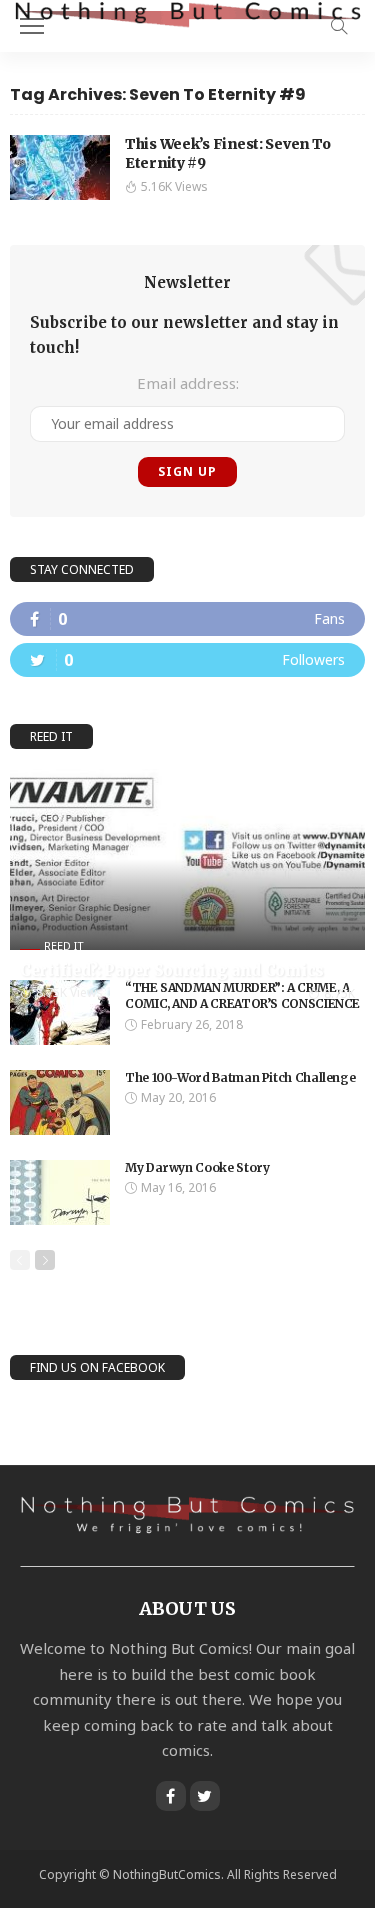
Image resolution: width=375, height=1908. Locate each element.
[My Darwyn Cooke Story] (60, 1192)
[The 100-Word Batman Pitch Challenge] (60, 1102)
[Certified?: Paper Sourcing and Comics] (187, 859)
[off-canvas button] (32, 26)
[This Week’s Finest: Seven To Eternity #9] (60, 167)
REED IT (64, 945)
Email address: (188, 383)
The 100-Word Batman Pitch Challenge (240, 1077)
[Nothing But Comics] (187, 13)
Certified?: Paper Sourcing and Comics (172, 970)
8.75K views (69, 992)
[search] (339, 26)
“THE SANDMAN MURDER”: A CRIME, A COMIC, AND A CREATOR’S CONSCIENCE (242, 996)
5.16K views (174, 186)
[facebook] (187, 619)
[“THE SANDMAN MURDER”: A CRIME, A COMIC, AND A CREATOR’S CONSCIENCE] (60, 1012)
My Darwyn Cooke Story (197, 1167)
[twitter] (187, 660)
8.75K (339, 993)
